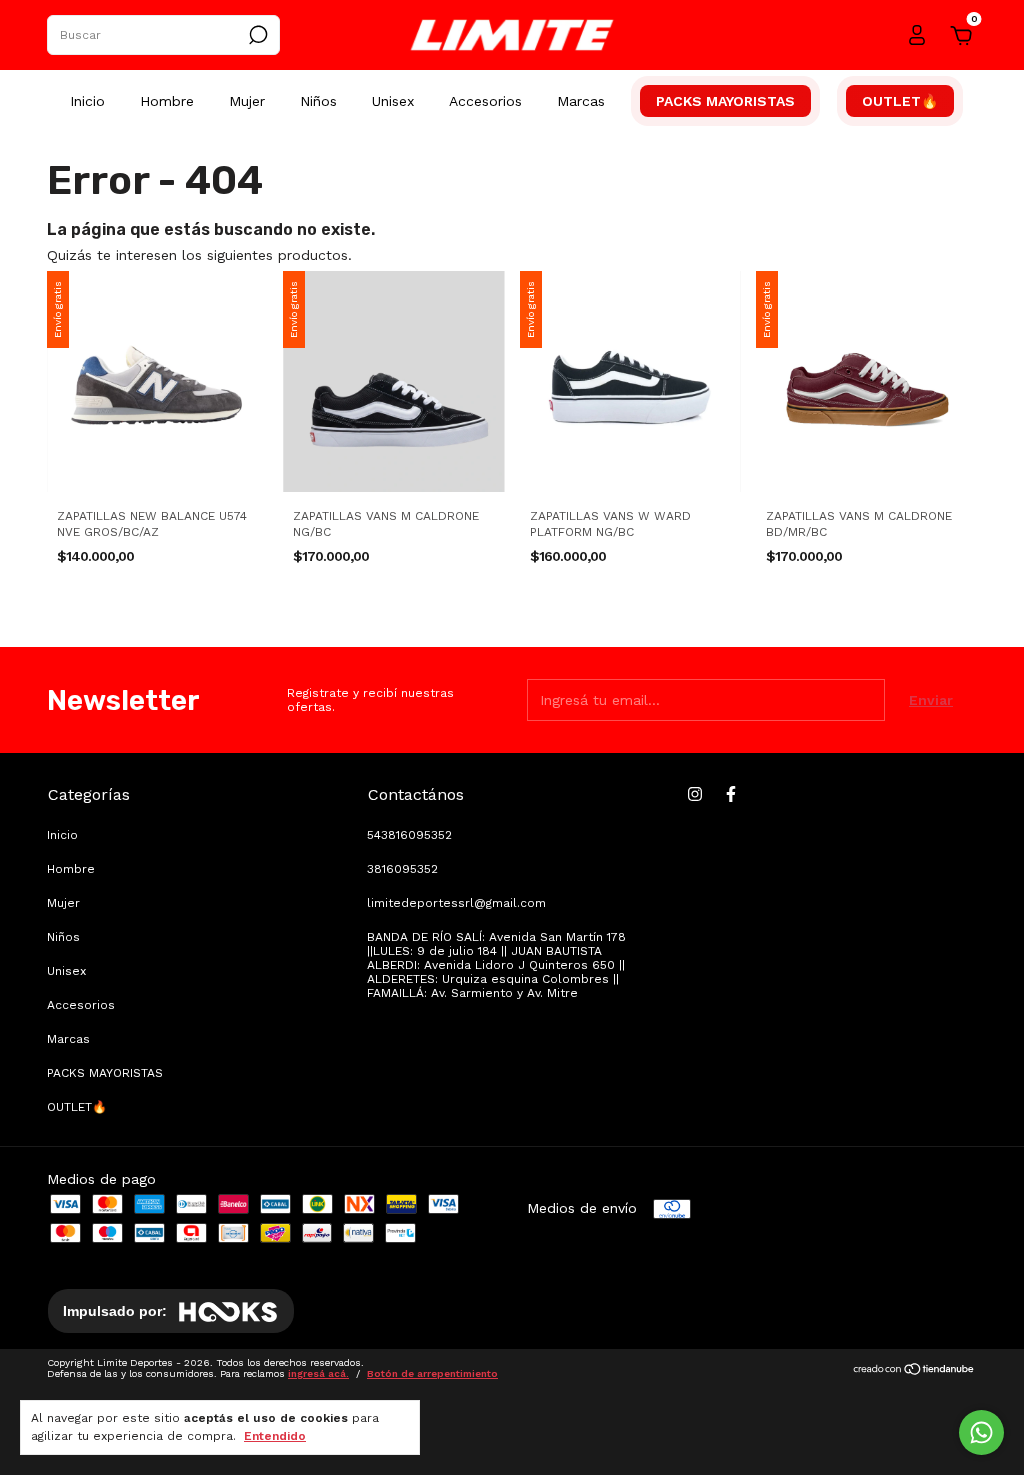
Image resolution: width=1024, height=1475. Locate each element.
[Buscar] (256, 35)
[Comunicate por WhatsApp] (981, 1432)
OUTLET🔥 (900, 101)
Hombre (167, 101)
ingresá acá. (318, 1373)
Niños (318, 101)
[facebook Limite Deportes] (731, 794)
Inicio (87, 101)
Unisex (393, 101)
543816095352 (409, 835)
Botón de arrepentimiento (432, 1373)
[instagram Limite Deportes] (695, 794)
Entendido (275, 1436)
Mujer (247, 101)
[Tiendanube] (914, 1371)
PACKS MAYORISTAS (725, 101)
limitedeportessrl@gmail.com (456, 903)
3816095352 (402, 869)
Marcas (581, 101)
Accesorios (485, 101)
